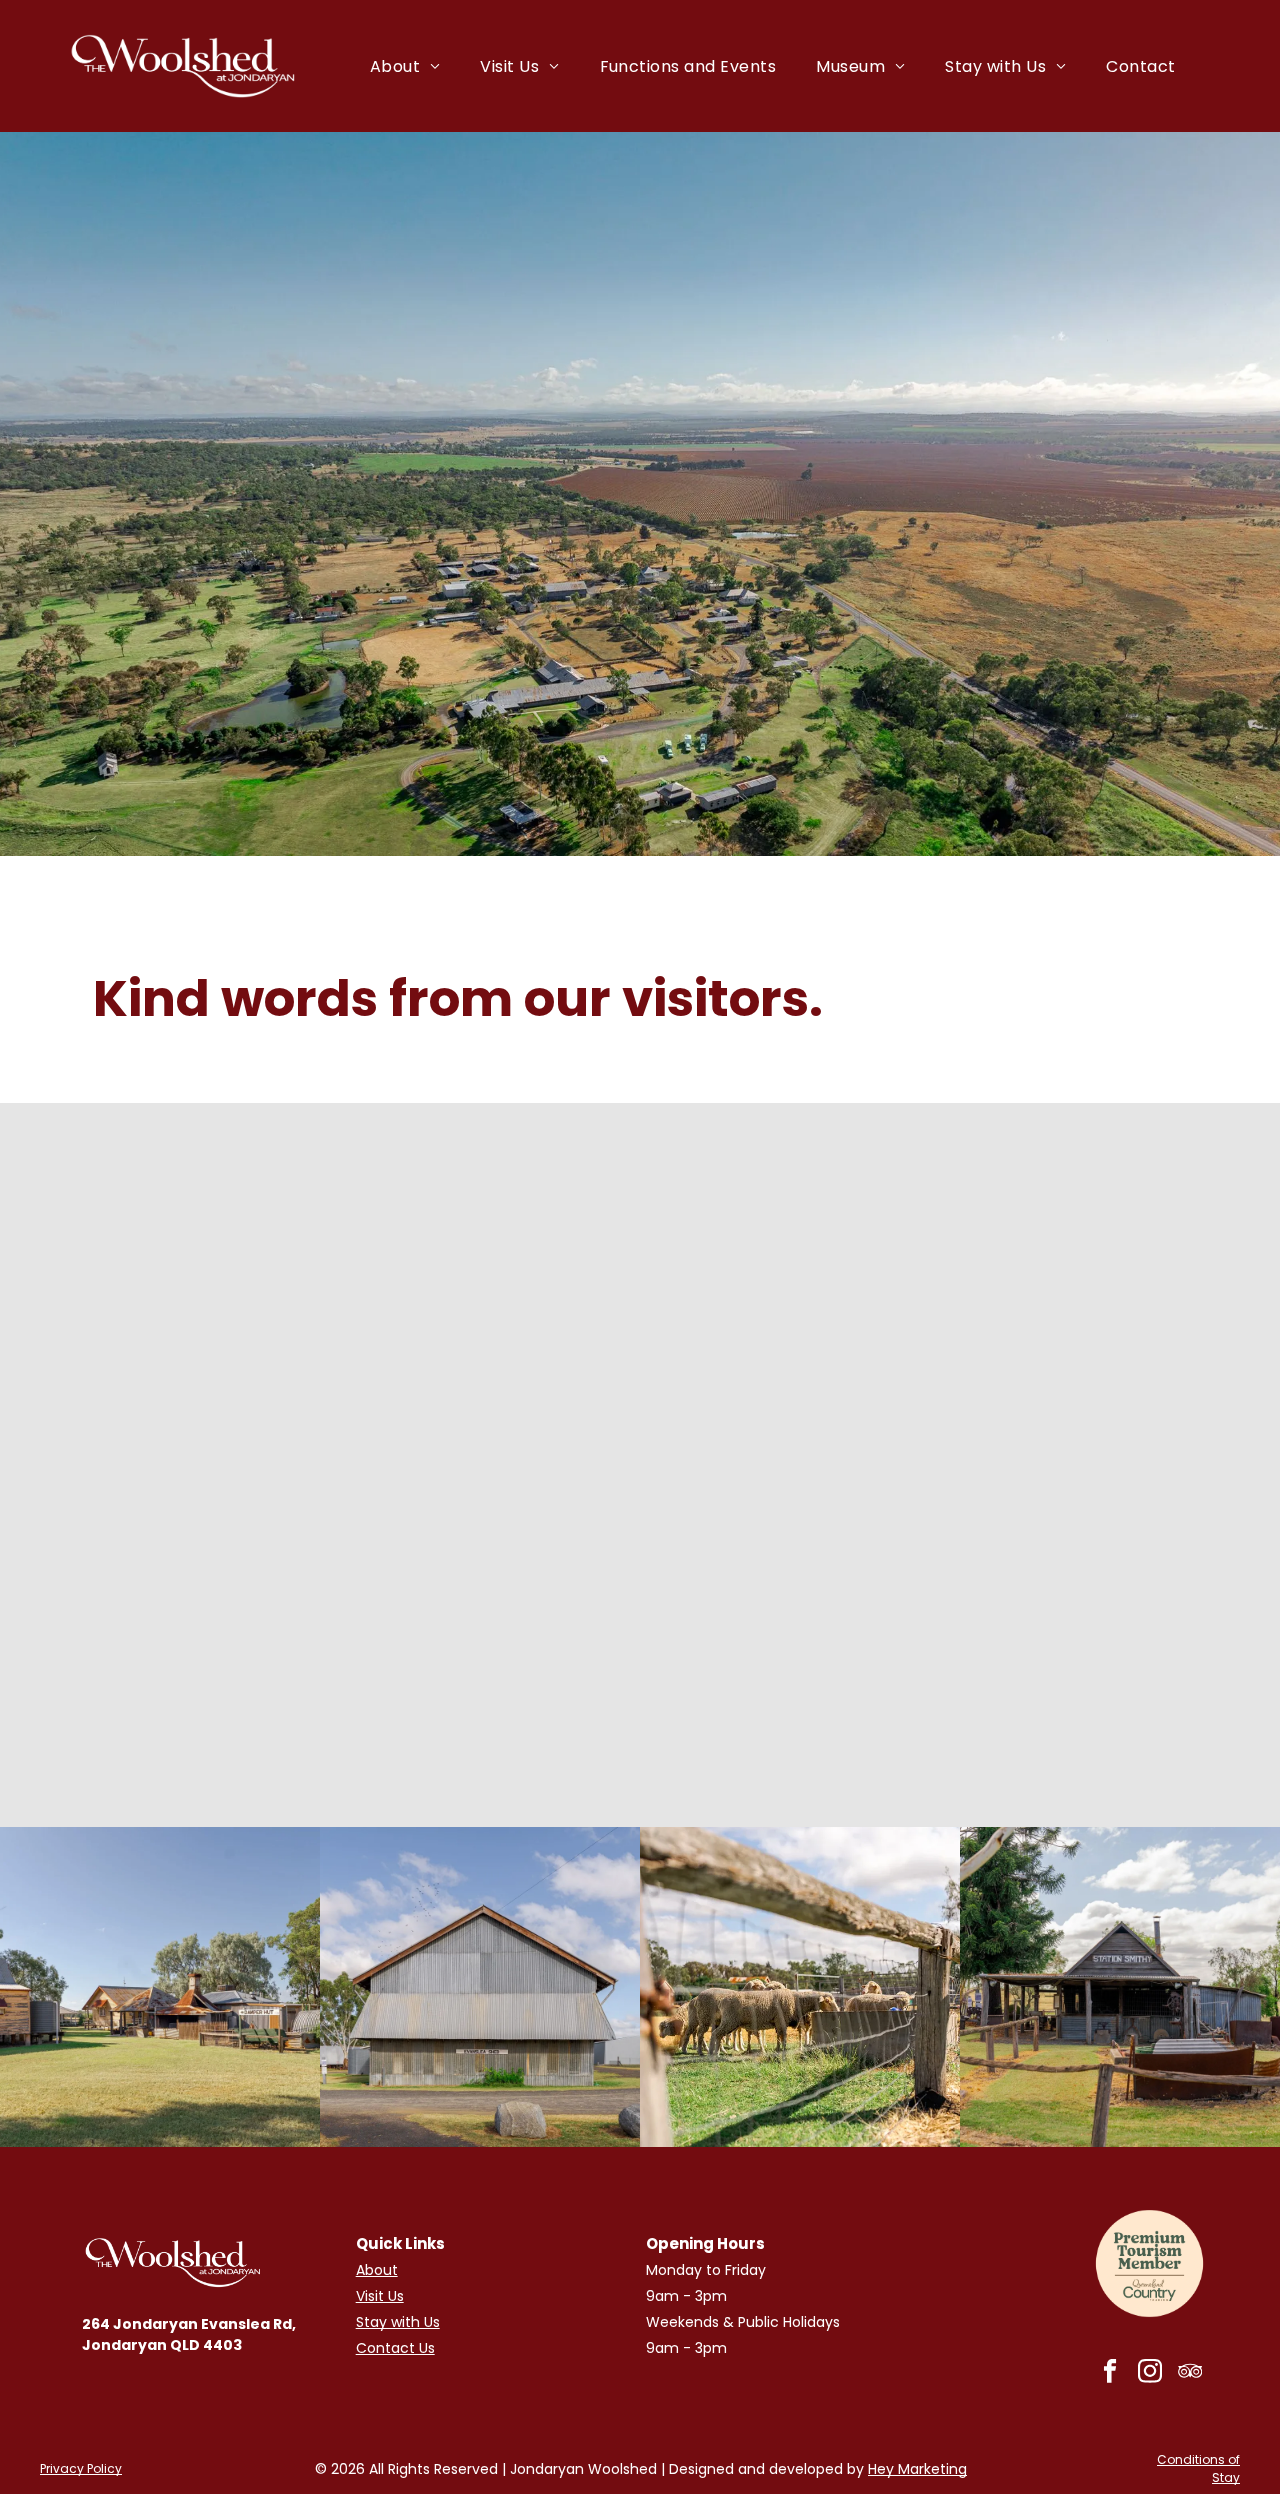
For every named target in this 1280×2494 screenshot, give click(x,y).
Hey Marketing (917, 2469)
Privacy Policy (81, 2468)
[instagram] (1149, 2373)
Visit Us (380, 2296)
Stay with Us (398, 2322)
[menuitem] (405, 65)
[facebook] (1109, 2373)
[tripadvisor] (1189, 2373)
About (377, 2270)
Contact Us (395, 2348)
